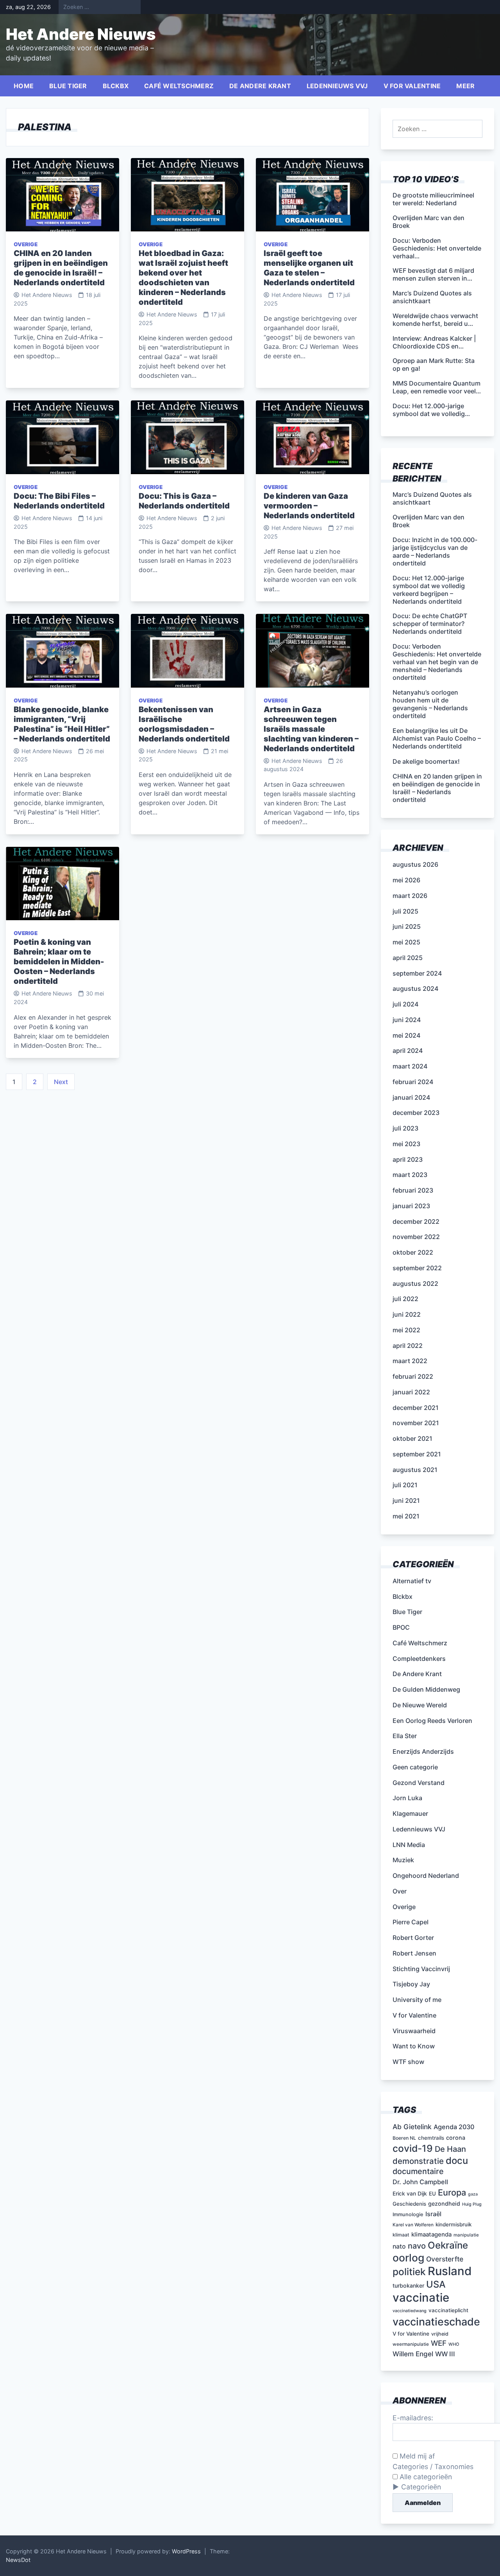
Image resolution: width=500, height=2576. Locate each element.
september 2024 (417, 973)
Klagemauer (410, 1813)
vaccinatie (421, 2298)
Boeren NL (404, 2138)
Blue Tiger (68, 86)
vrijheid (440, 2334)
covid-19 (413, 2148)
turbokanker (408, 2285)
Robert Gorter (413, 1938)
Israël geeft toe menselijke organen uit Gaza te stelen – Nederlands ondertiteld (309, 268)
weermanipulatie (411, 2344)
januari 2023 (411, 1206)
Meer (465, 86)
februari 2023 (413, 1190)
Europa (452, 2192)
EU (432, 2194)
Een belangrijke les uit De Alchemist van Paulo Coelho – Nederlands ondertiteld (437, 738)
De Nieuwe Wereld (420, 1705)
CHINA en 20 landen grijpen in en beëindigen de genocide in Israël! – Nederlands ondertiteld (61, 268)
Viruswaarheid (414, 2031)
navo (417, 2246)
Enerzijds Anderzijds (423, 1751)
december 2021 (416, 1408)
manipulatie (466, 2235)
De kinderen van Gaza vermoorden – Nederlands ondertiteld (309, 506)
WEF (439, 2343)
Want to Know (414, 2046)
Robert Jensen (414, 1953)
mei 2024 (406, 1035)
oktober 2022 (413, 1252)
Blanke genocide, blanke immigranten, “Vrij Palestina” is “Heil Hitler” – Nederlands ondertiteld (62, 724)
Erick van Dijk (410, 2194)
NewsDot (18, 2560)
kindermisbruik (454, 2224)
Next (61, 1082)
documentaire (418, 2171)
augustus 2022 (415, 1284)
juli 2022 (405, 1299)
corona (456, 2138)
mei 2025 (406, 942)
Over (400, 1891)
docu (457, 2161)
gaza (473, 2194)
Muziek (403, 1860)
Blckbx (116, 86)
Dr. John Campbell (420, 2182)
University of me (417, 2000)
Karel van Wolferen (413, 2225)
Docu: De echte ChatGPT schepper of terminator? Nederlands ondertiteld (430, 624)
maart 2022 (410, 1361)
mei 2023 (406, 1144)
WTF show (408, 2062)
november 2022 (416, 1237)
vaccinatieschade (436, 2322)
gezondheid (444, 2204)
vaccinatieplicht (448, 2310)
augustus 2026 (415, 864)
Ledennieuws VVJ (337, 86)
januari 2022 (411, 1392)
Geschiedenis (409, 2204)
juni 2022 (407, 1314)
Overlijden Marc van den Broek (429, 521)
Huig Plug (472, 2204)
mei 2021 (406, 1516)
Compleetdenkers (419, 1659)
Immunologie (408, 2214)
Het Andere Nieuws (81, 34)
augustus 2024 (415, 988)
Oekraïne (448, 2245)
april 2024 (408, 1051)
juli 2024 (405, 1004)
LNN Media (409, 1845)
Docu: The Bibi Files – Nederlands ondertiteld (59, 501)
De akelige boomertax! (426, 761)
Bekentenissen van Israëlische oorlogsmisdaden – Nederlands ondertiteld (184, 724)
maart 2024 (410, 1066)
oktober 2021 (412, 1438)
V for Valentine (412, 86)
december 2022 (416, 1221)
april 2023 (408, 1159)
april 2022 (408, 1346)
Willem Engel (413, 2354)
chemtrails (431, 2138)
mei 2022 (406, 1330)
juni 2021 (406, 1500)
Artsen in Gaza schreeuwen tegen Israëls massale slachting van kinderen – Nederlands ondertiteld (311, 729)
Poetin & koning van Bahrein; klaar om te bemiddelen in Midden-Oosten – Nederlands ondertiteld (59, 962)
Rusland (450, 2271)
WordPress (186, 2551)
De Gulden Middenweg (426, 1689)
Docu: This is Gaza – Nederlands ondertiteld (184, 501)
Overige (26, 244)
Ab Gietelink (412, 2127)
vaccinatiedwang (410, 2311)
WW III (445, 2354)
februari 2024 (413, 1082)
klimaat (401, 2235)
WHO (454, 2344)
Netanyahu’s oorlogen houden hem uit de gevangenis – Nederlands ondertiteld (430, 704)
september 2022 (417, 1268)
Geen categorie (415, 1767)
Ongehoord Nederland (426, 1876)
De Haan (450, 2149)
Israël (433, 2214)
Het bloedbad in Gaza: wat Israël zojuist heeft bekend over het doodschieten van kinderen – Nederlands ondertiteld (183, 278)
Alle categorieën (425, 2477)
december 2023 (416, 1113)
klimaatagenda (431, 2235)
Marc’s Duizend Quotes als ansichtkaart (432, 498)
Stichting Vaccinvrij (421, 1969)
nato (399, 2246)
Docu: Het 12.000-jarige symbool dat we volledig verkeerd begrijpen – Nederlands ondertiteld (429, 590)
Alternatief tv (412, 1581)
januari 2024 (411, 1097)
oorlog (408, 2258)
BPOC (401, 1627)
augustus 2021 (415, 1470)
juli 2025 (405, 911)
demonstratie (418, 2161)
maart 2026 (410, 896)
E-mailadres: (413, 2418)
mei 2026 (406, 880)
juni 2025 (407, 926)
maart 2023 (410, 1175)
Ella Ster (405, 1736)
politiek (409, 2272)
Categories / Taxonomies (433, 2467)
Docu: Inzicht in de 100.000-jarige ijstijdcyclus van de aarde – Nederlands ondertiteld (435, 551)
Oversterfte (445, 2259)
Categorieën (421, 2487)
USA (436, 2284)
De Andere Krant (260, 86)
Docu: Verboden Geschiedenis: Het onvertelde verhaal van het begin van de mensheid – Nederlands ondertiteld (437, 662)
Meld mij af (416, 2456)
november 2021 (416, 1423)
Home (24, 86)
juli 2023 (405, 1128)
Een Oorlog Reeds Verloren (432, 1721)
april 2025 (408, 958)
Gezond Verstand (419, 1783)
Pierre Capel (411, 1922)
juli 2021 (405, 1485)
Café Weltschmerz (179, 86)
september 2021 (417, 1454)
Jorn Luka (407, 1798)
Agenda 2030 (454, 2127)
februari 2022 (413, 1376)
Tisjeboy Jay (411, 1984)
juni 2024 (407, 1020)
